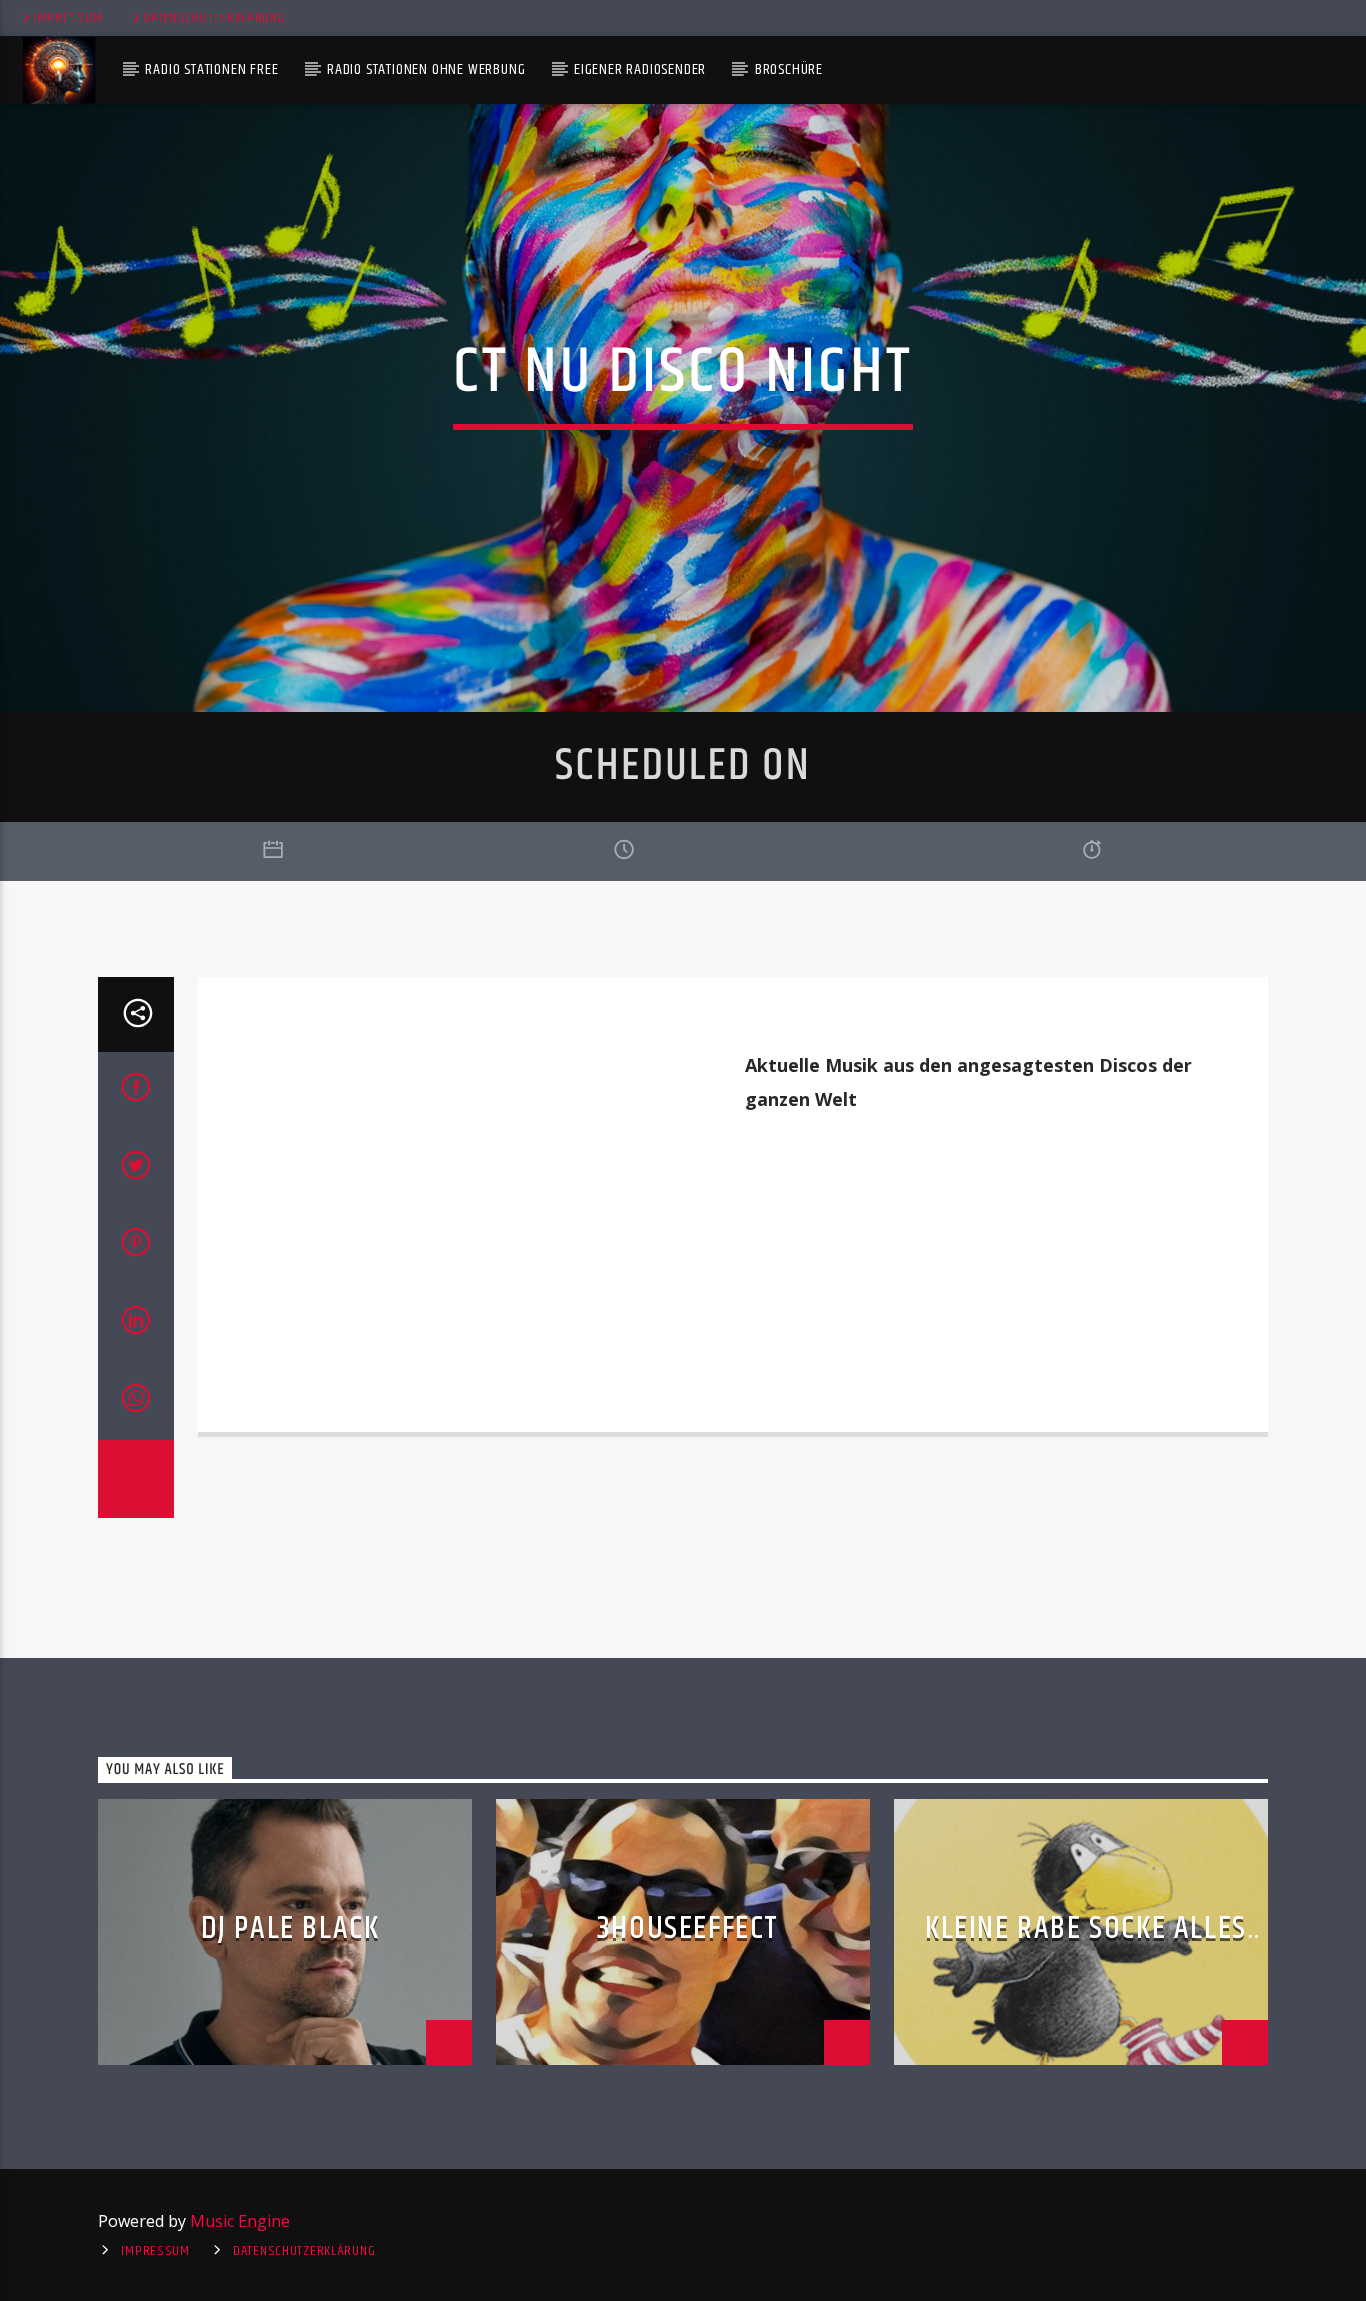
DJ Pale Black (290, 1928)
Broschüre (789, 69)
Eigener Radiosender (640, 69)
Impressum (68, 18)
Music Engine (240, 2221)
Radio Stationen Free (211, 69)
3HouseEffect (688, 1928)
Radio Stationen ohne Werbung (426, 69)
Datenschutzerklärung (214, 18)
